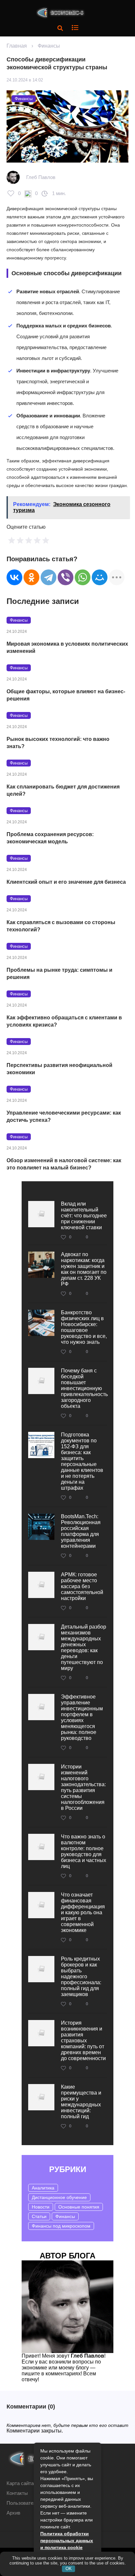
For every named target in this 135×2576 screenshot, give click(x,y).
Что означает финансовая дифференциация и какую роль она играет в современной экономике (83, 1912)
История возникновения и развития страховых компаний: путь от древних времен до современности (83, 2041)
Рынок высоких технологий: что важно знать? (58, 743)
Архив (13, 2513)
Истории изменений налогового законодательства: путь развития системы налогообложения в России (83, 1787)
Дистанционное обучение (59, 2197)
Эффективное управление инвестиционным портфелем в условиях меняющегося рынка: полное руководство (82, 1717)
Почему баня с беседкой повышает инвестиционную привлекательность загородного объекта (84, 1388)
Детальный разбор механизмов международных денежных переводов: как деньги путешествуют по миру (84, 1647)
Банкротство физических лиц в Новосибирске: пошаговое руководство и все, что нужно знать (84, 1327)
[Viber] (66, 577)
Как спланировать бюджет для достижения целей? (63, 790)
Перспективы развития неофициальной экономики (59, 1069)
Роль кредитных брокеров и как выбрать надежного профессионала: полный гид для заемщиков (81, 1976)
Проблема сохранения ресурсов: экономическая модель (50, 838)
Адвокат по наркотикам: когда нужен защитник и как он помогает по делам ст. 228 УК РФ (84, 1269)
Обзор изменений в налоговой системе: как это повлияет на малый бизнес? (64, 1164)
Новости (41, 2207)
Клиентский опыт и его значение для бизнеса (66, 882)
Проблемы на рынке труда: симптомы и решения (59, 974)
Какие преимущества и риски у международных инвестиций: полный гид (81, 2102)
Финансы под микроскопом (61, 2226)
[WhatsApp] (83, 577)
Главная (17, 46)
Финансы (49, 46)
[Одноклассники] (31, 577)
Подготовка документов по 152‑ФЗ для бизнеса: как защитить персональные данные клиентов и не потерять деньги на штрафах (82, 1461)
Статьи (39, 2216)
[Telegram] (48, 577)
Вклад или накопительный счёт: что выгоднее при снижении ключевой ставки (84, 1216)
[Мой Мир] (100, 577)
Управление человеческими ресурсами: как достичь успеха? (64, 1116)
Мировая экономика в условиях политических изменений (67, 647)
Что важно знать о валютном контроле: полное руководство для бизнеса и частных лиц (84, 1851)
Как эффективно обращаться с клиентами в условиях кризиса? (64, 1021)
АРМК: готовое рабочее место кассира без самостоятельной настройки (82, 1586)
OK (69, 2569)
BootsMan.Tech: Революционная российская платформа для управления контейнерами (81, 1531)
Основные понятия (79, 2207)
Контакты (17, 2493)
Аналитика (43, 2188)
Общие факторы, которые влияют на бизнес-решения (66, 695)
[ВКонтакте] (14, 577)
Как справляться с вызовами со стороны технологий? (61, 926)
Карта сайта (20, 2483)
